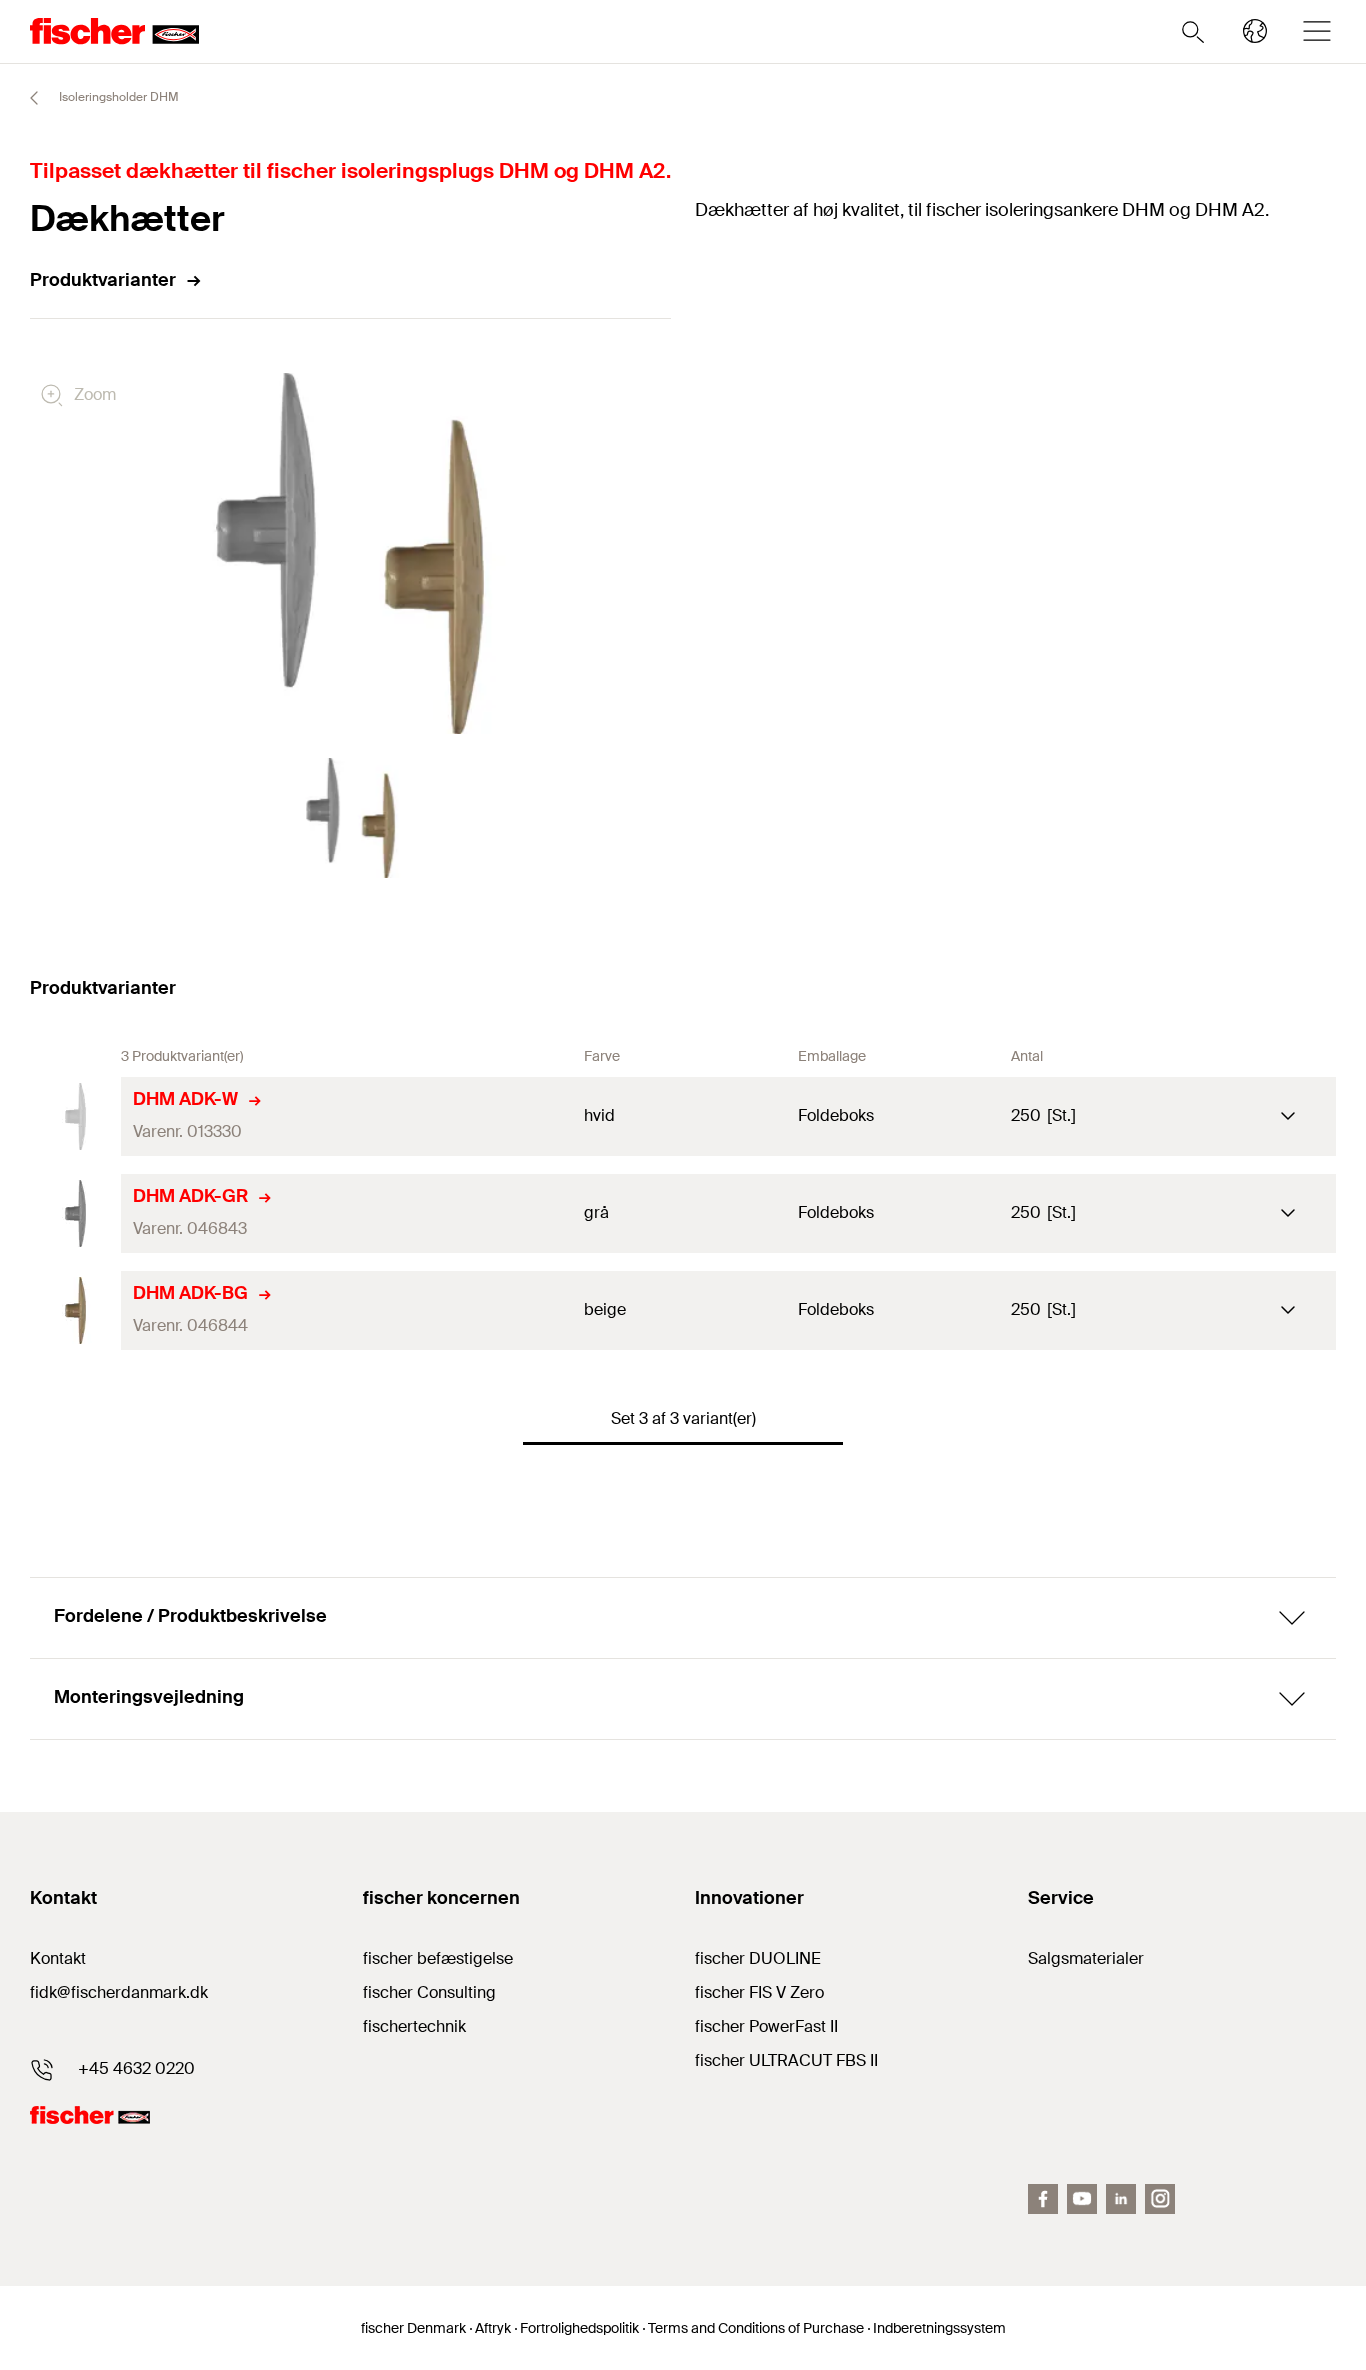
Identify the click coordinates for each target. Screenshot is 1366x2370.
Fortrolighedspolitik (579, 2328)
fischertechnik (414, 2026)
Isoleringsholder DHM (117, 97)
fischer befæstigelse (438, 1958)
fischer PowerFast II (766, 2026)
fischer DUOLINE (758, 1958)
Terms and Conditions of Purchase (756, 2328)
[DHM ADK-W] (75, 1116)
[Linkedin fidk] (1121, 2199)
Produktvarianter (103, 280)
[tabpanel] (351, 818)
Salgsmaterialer (1086, 1958)
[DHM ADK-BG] (75, 1310)
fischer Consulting (429, 1992)
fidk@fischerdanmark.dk (119, 1992)
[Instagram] (1160, 2199)
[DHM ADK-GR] (75, 1213)
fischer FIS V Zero (759, 1992)
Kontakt (58, 1958)
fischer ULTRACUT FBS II (786, 2060)
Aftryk (493, 2328)
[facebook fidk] (1043, 2199)
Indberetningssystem (939, 2328)
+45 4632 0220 (136, 2068)
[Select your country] (1255, 31)
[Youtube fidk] (1082, 2199)
